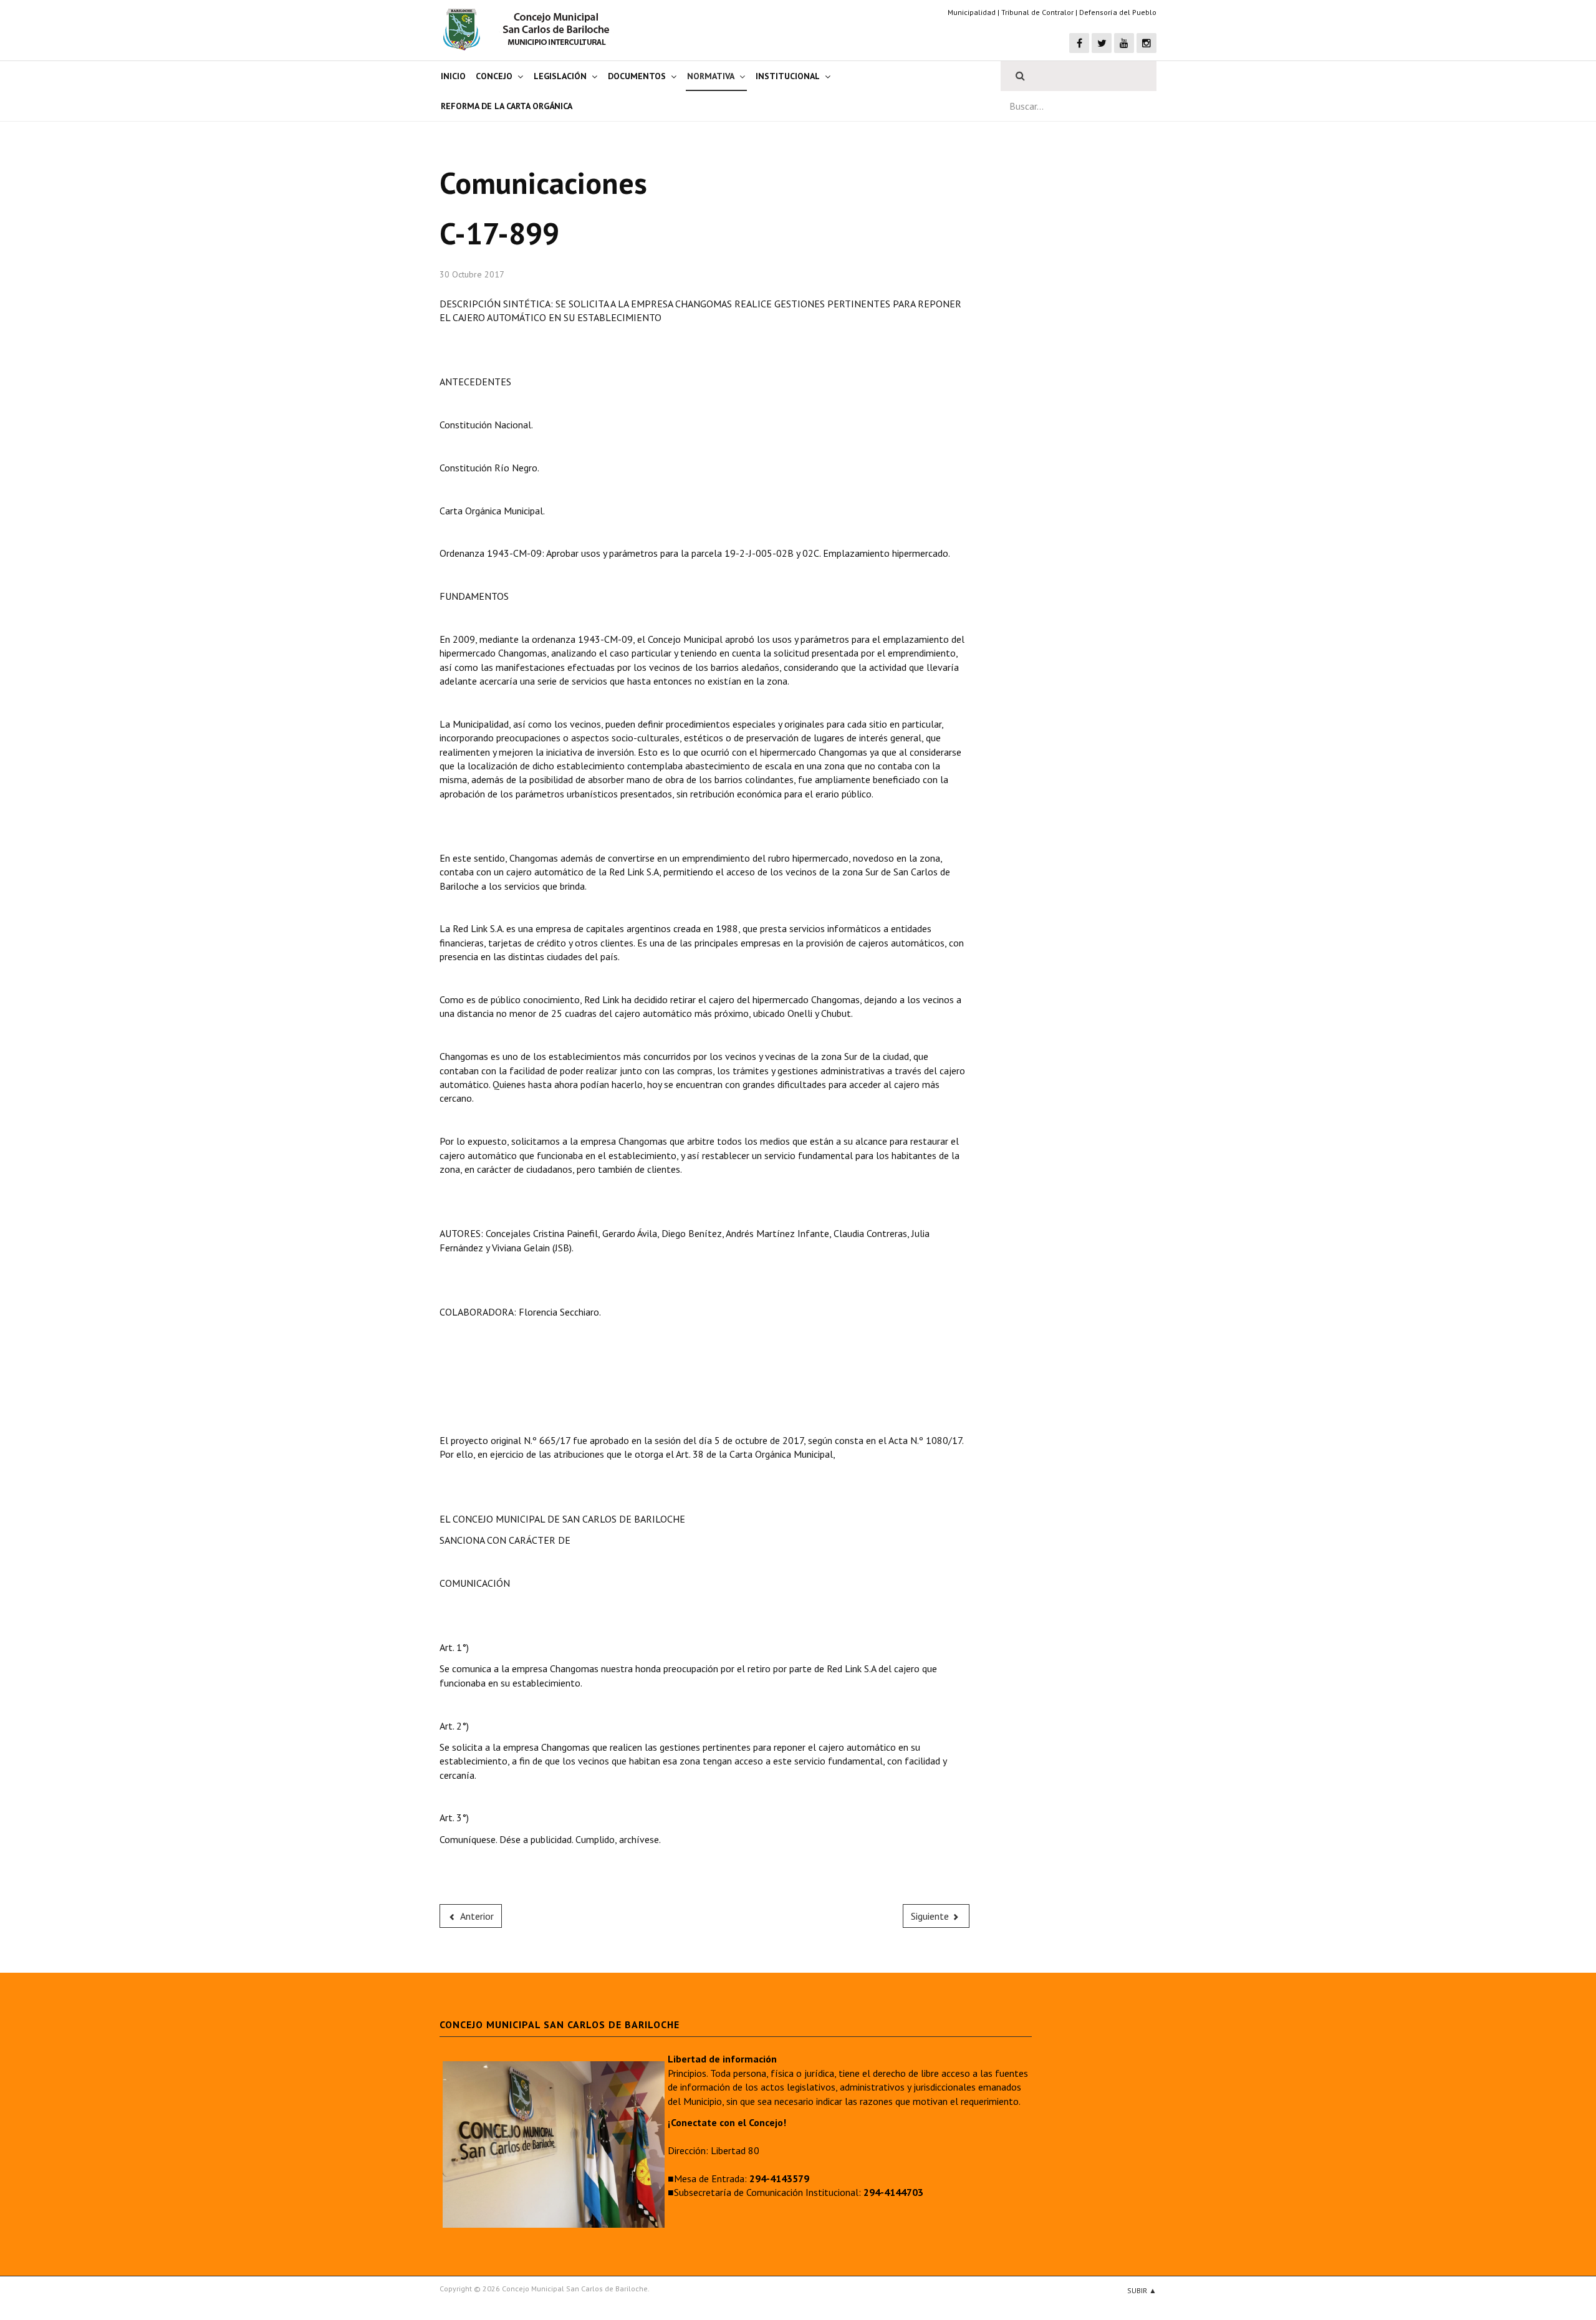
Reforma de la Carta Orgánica (507, 106)
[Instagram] (1147, 43)
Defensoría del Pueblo (1118, 12)
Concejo (494, 76)
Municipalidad (972, 12)
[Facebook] (1079, 43)
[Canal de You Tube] (1124, 43)
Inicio (453, 76)
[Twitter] (1102, 43)
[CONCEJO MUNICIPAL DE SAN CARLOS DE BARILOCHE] (530, 29)
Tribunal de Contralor (1037, 12)
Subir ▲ (1142, 2290)
